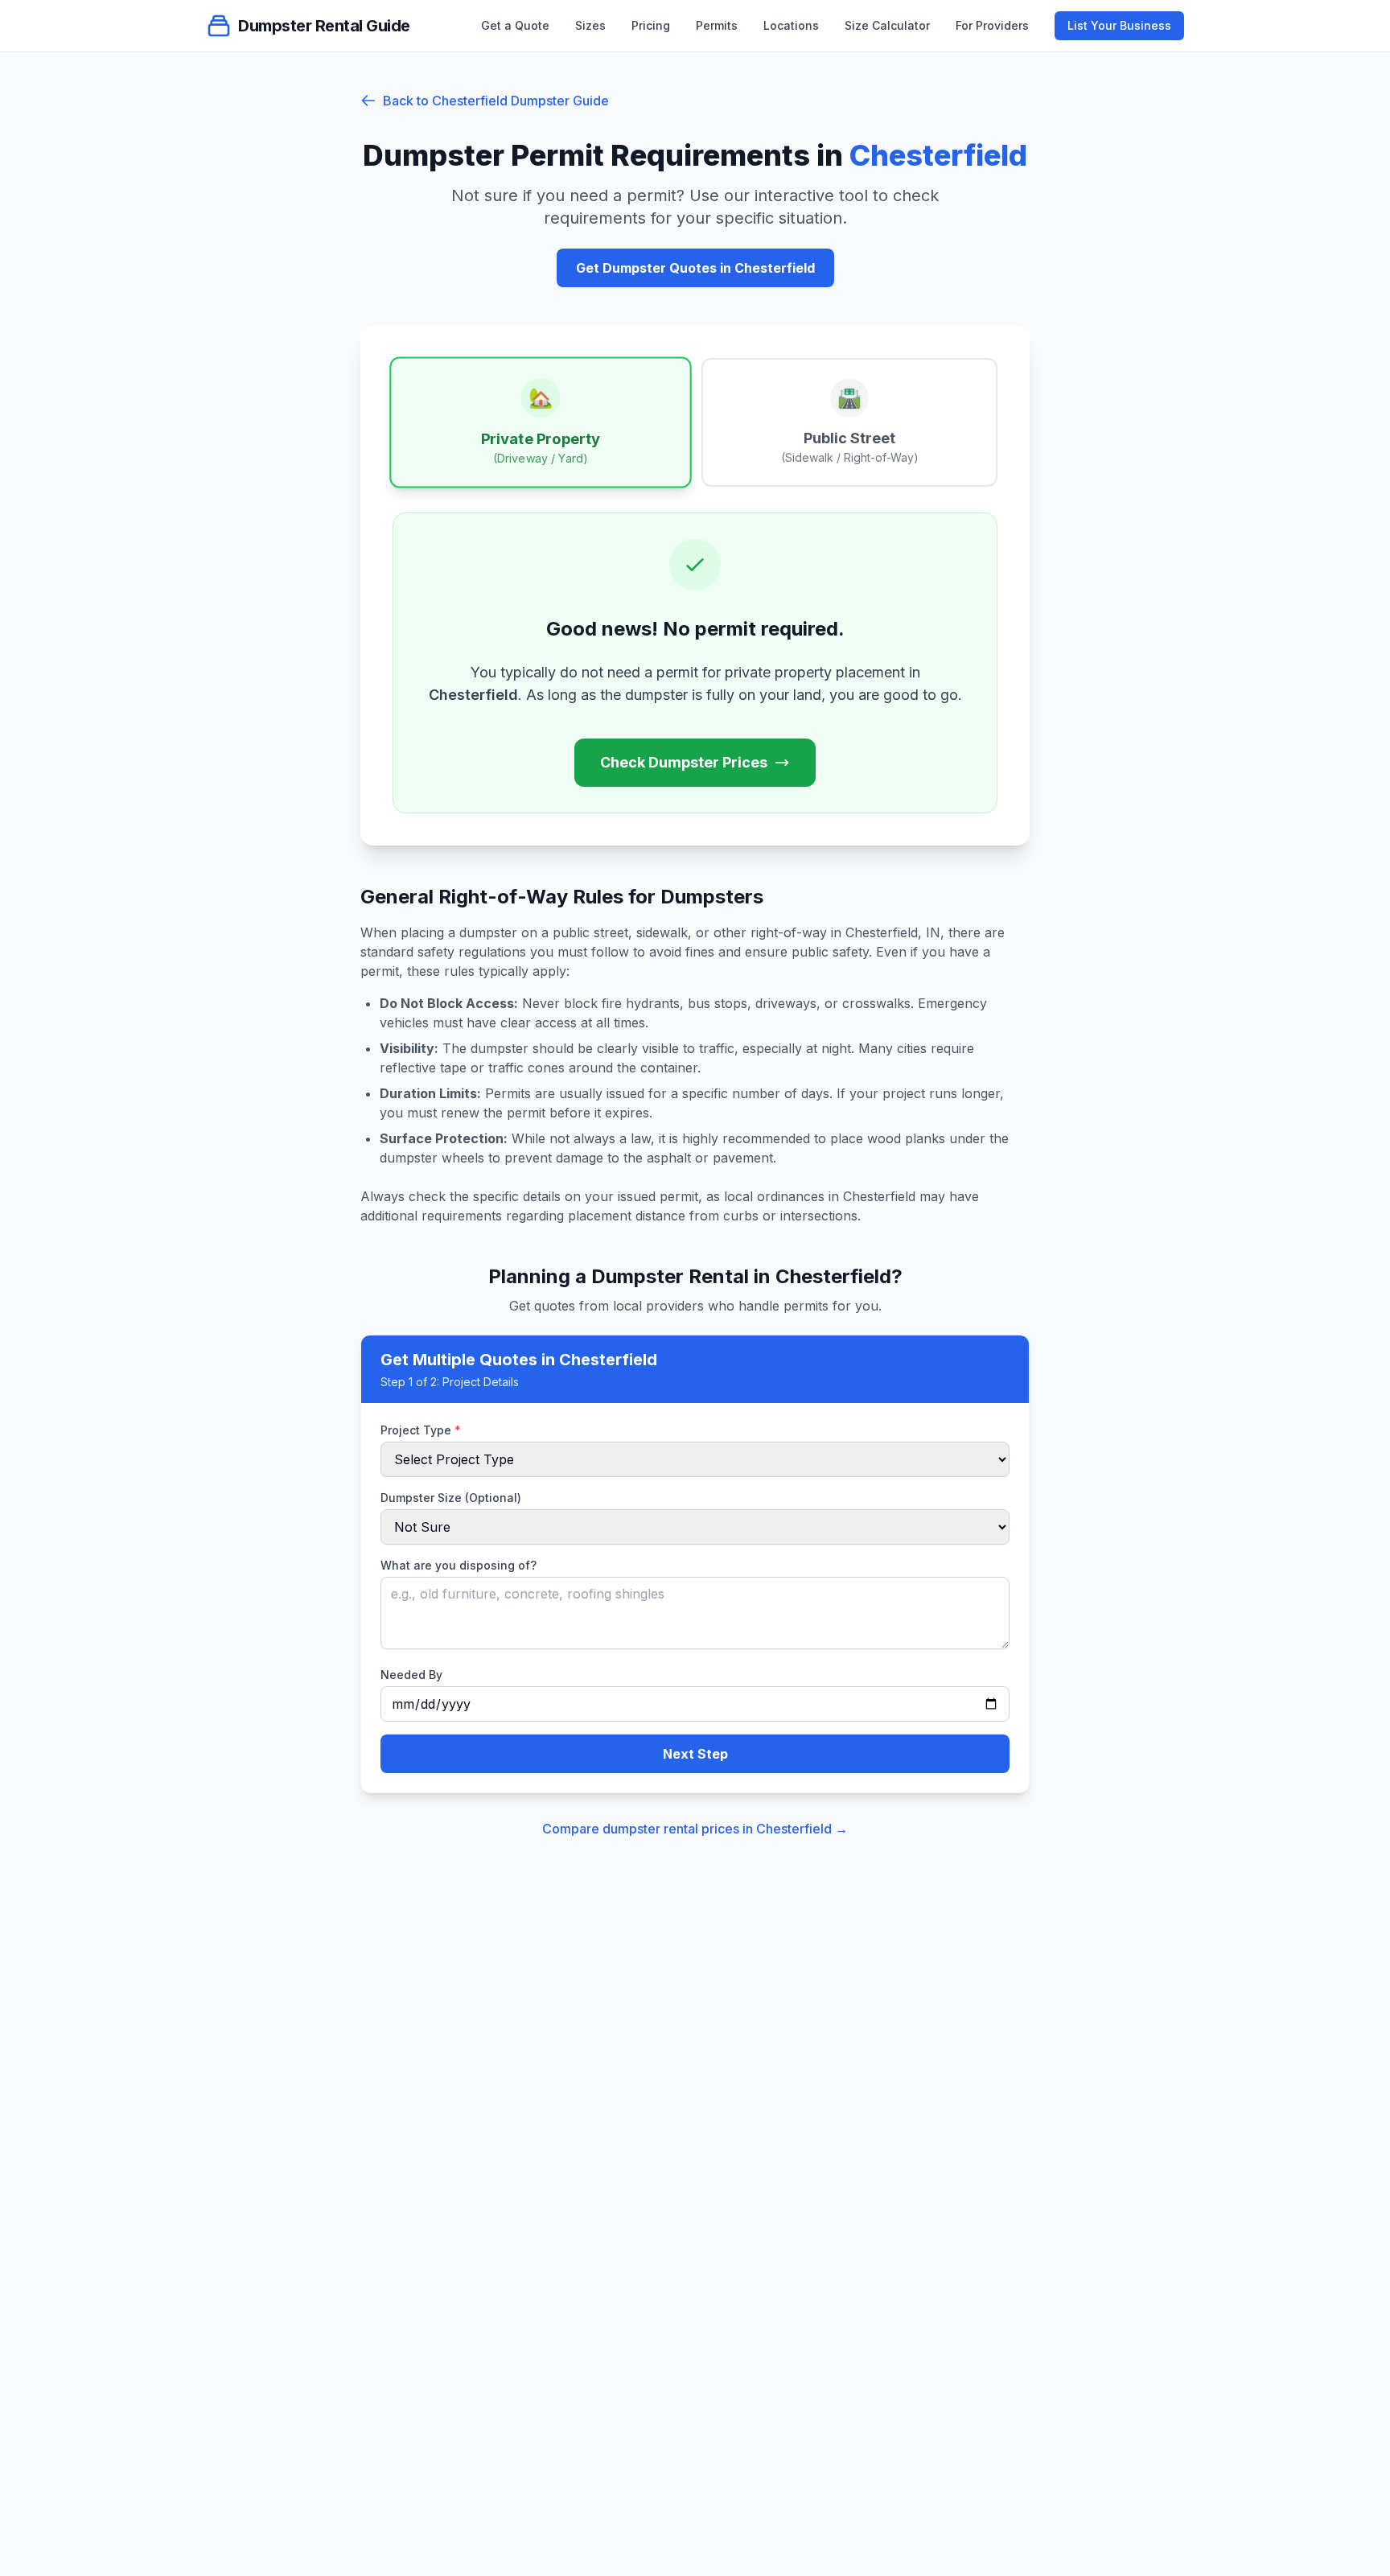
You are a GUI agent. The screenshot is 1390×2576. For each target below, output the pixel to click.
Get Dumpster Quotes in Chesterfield (695, 268)
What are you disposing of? (459, 1565)
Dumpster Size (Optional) (451, 1498)
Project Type (421, 1430)
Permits (717, 25)
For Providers (992, 25)
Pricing (651, 25)
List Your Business (1119, 25)
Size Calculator (887, 25)
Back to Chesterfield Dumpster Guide (496, 101)
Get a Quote (515, 25)
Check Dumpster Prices (684, 762)
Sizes (590, 25)
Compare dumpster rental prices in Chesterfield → (695, 1829)
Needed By (411, 1675)
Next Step (695, 1754)
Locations (791, 25)
